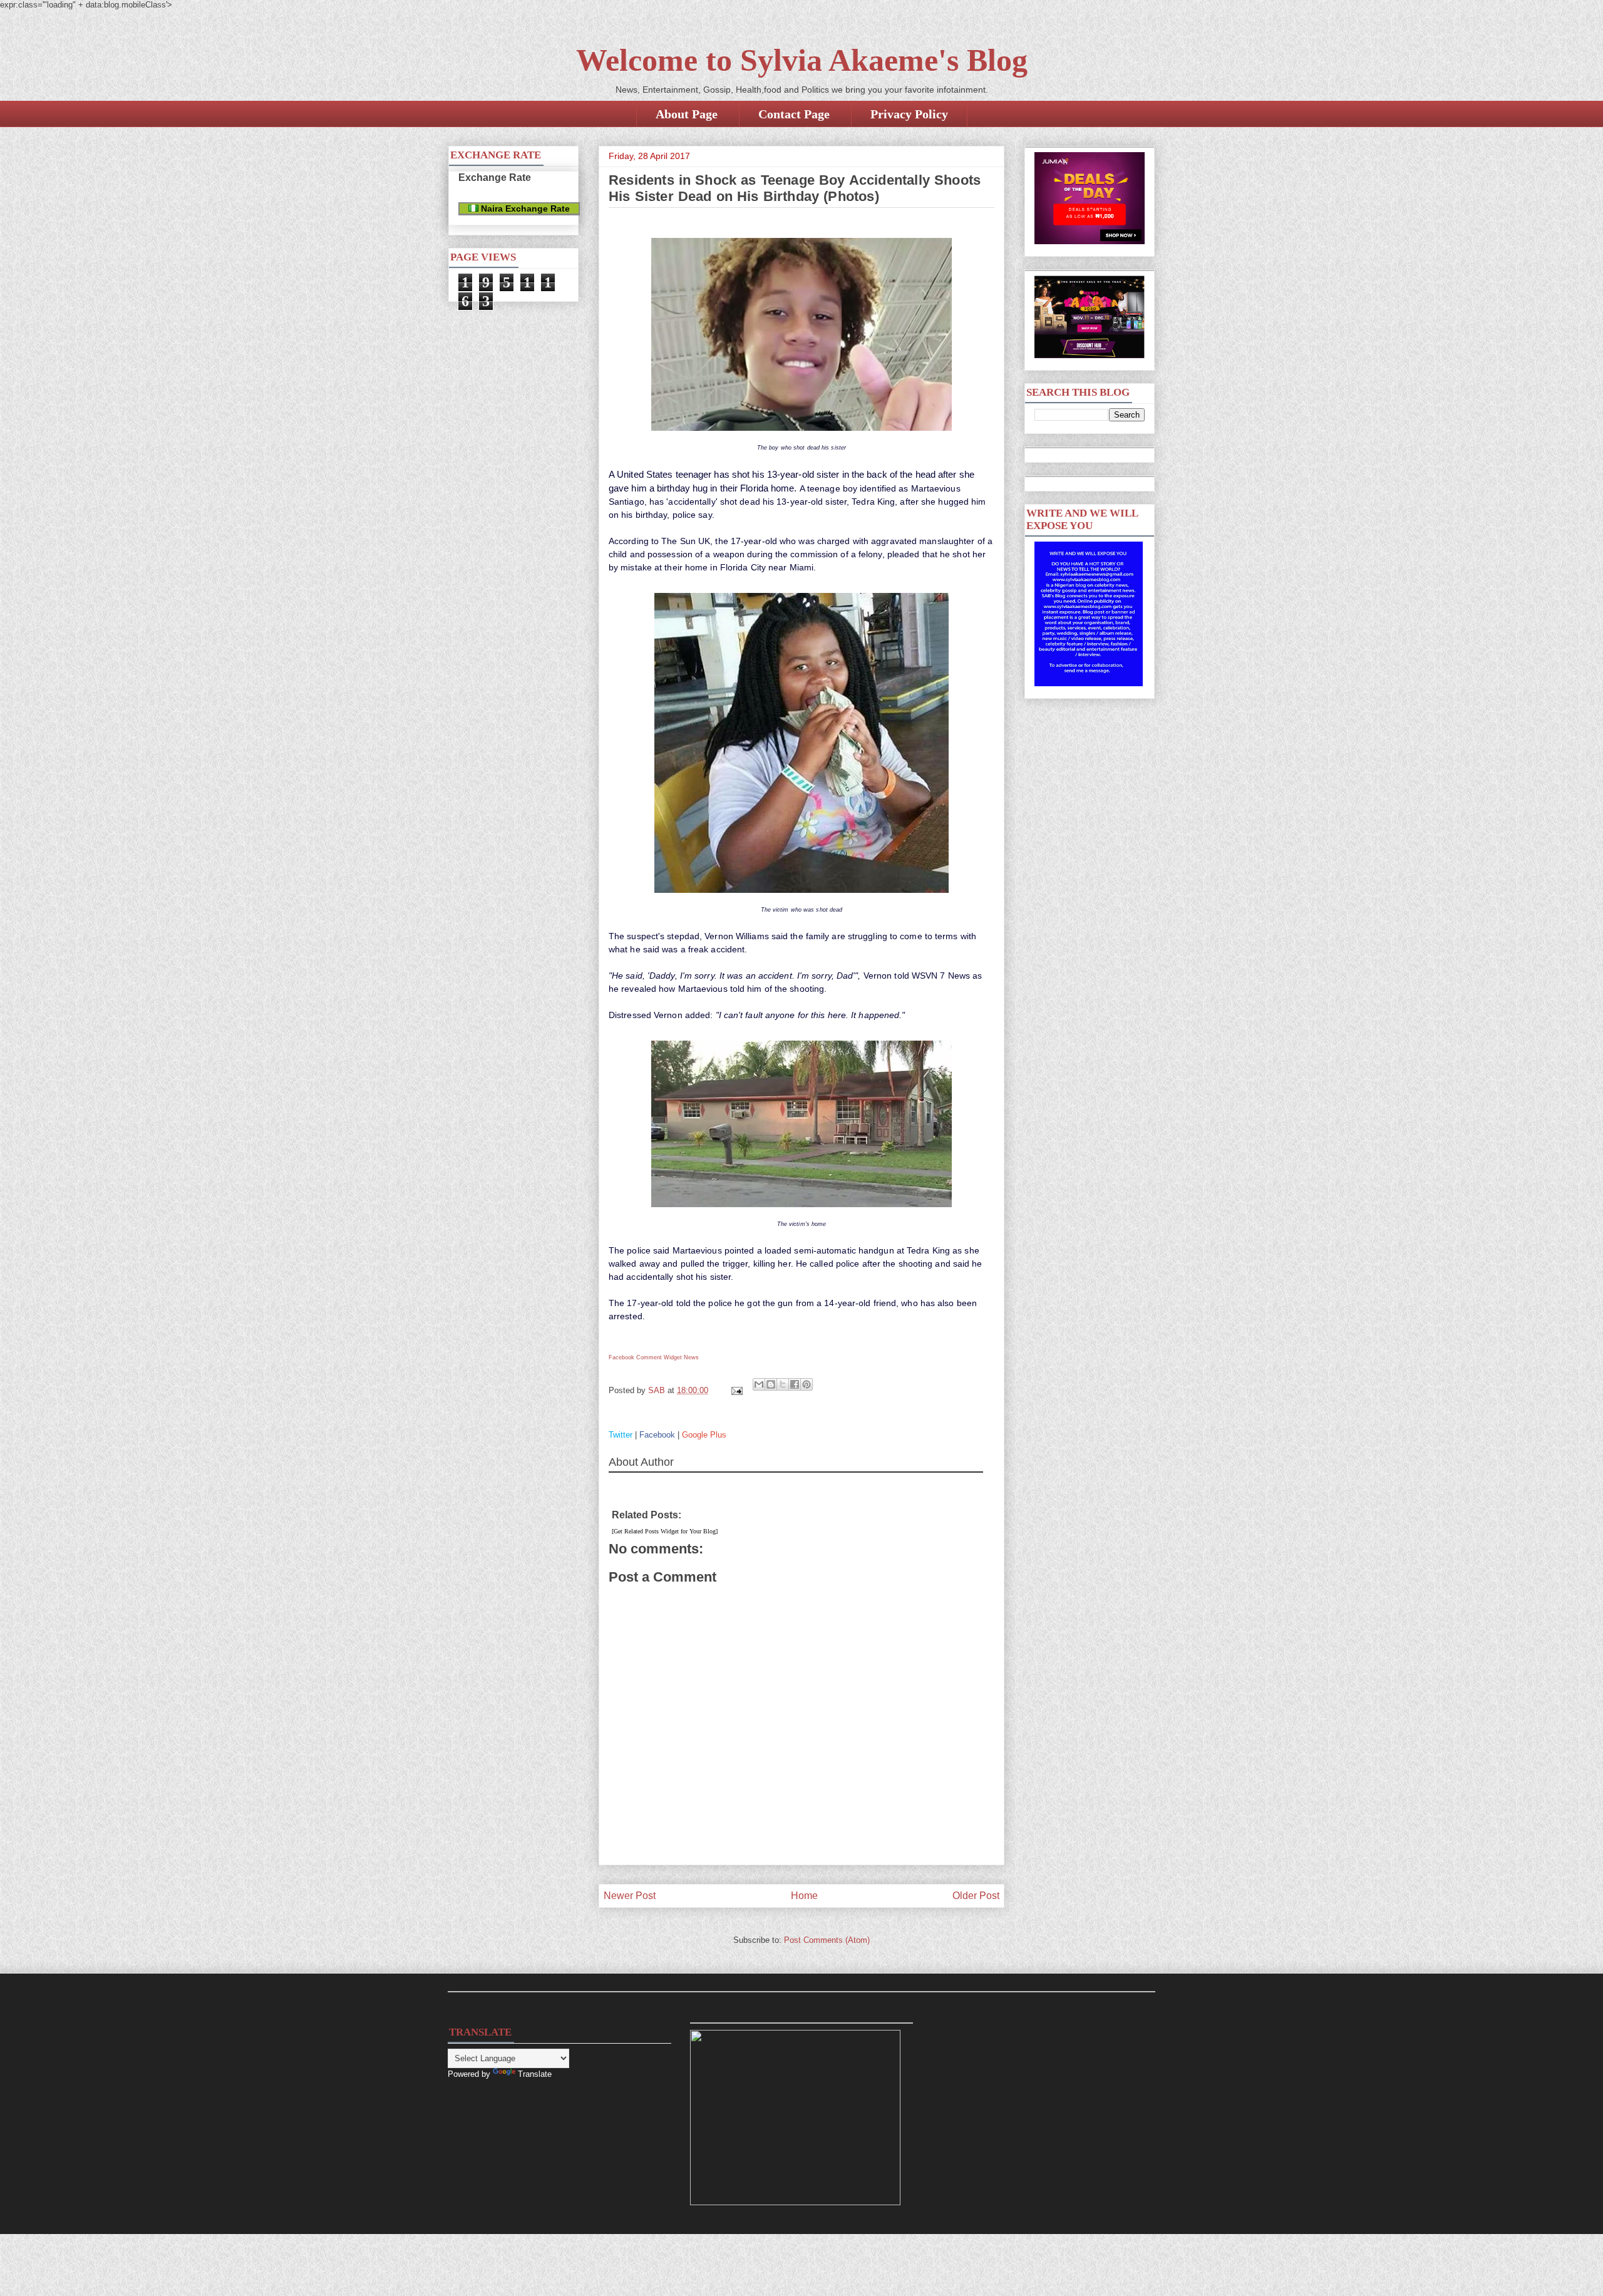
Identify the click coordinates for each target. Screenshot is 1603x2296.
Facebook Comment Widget (645, 1357)
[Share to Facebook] (795, 1384)
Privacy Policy (909, 114)
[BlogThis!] (771, 1384)
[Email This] (759, 1384)
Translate (535, 2074)
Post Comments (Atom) (827, 1940)
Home (804, 1896)
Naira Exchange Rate (524, 208)
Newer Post (630, 1896)
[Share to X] (783, 1384)
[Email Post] (736, 1390)
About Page (687, 114)
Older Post (976, 1896)
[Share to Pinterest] (807, 1384)
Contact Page (794, 114)
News (691, 1357)
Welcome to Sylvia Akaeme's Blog (802, 60)
